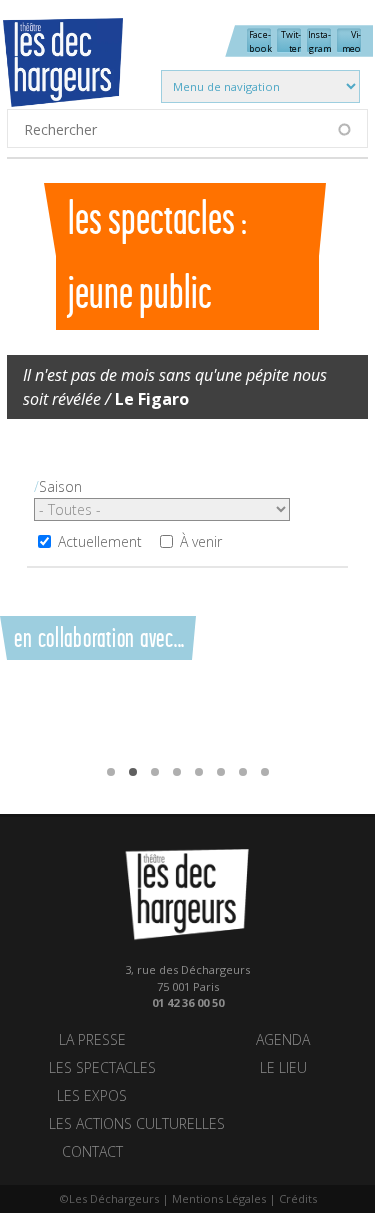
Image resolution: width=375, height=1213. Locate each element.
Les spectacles (102, 1067)
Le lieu (283, 1067)
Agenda (283, 1039)
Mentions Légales (219, 1198)
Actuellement (100, 541)
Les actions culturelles (137, 1123)
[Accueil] (80, 75)
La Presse (92, 1039)
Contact (92, 1151)
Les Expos (92, 1095)
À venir (201, 541)
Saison (60, 486)
